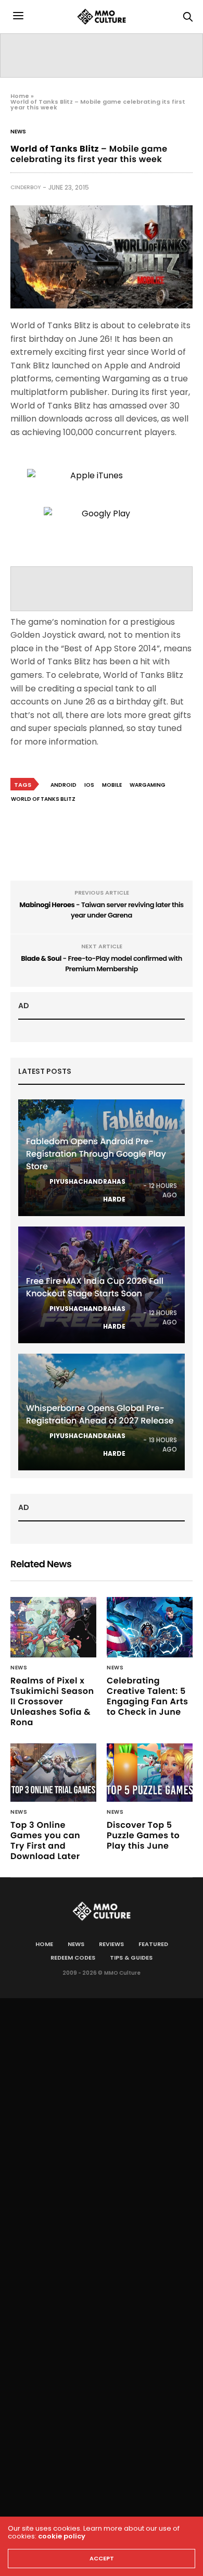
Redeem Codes (73, 1958)
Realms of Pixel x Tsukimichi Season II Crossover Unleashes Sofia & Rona (52, 1701)
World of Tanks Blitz (43, 799)
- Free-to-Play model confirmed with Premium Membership (102, 964)
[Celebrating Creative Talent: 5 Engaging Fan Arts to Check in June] (150, 1627)
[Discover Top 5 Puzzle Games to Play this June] (150, 1773)
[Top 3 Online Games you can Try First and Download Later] (53, 1773)
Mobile (112, 785)
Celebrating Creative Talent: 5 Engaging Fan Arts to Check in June (147, 1696)
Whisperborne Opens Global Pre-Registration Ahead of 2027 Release (100, 1414)
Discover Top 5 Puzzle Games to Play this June (143, 1835)
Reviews (111, 1944)
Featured (153, 1944)
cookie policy (62, 2536)
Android (64, 785)
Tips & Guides (131, 1958)
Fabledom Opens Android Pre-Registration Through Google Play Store (96, 1154)
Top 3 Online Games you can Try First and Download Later (45, 1841)
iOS (89, 785)
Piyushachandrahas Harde (87, 1190)
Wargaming (148, 785)
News (18, 132)
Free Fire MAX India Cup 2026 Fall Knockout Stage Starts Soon (95, 1287)
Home (20, 96)
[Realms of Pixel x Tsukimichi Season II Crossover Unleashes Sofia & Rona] (53, 1627)
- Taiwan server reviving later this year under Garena (102, 910)
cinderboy (26, 187)
